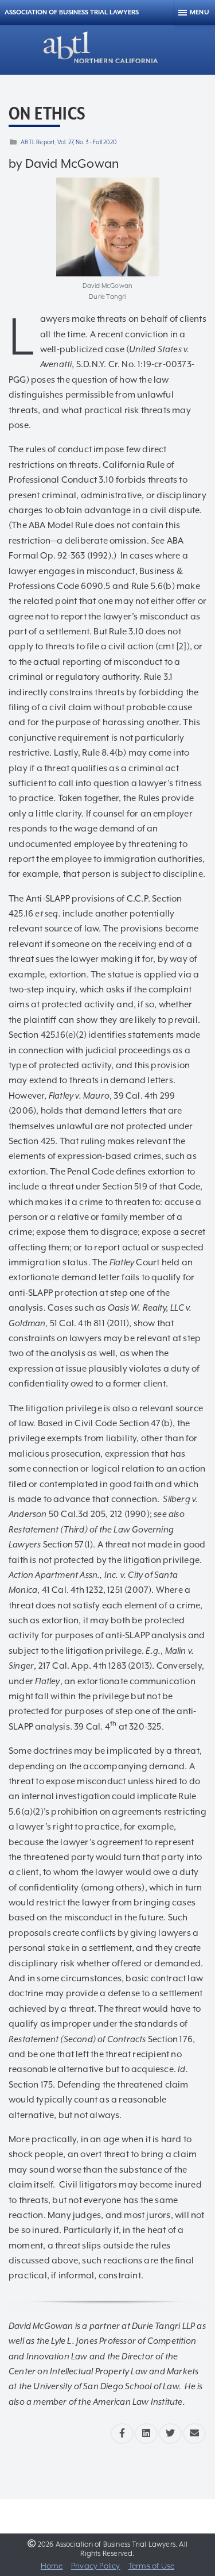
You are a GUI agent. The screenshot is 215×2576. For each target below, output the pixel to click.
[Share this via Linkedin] (146, 2433)
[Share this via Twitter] (170, 2433)
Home (52, 2566)
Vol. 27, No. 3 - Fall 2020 (87, 142)
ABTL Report (38, 142)
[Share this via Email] (194, 2433)
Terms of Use (151, 2566)
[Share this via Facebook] (122, 2433)
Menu (200, 12)
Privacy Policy (96, 2566)
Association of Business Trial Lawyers (72, 12)
